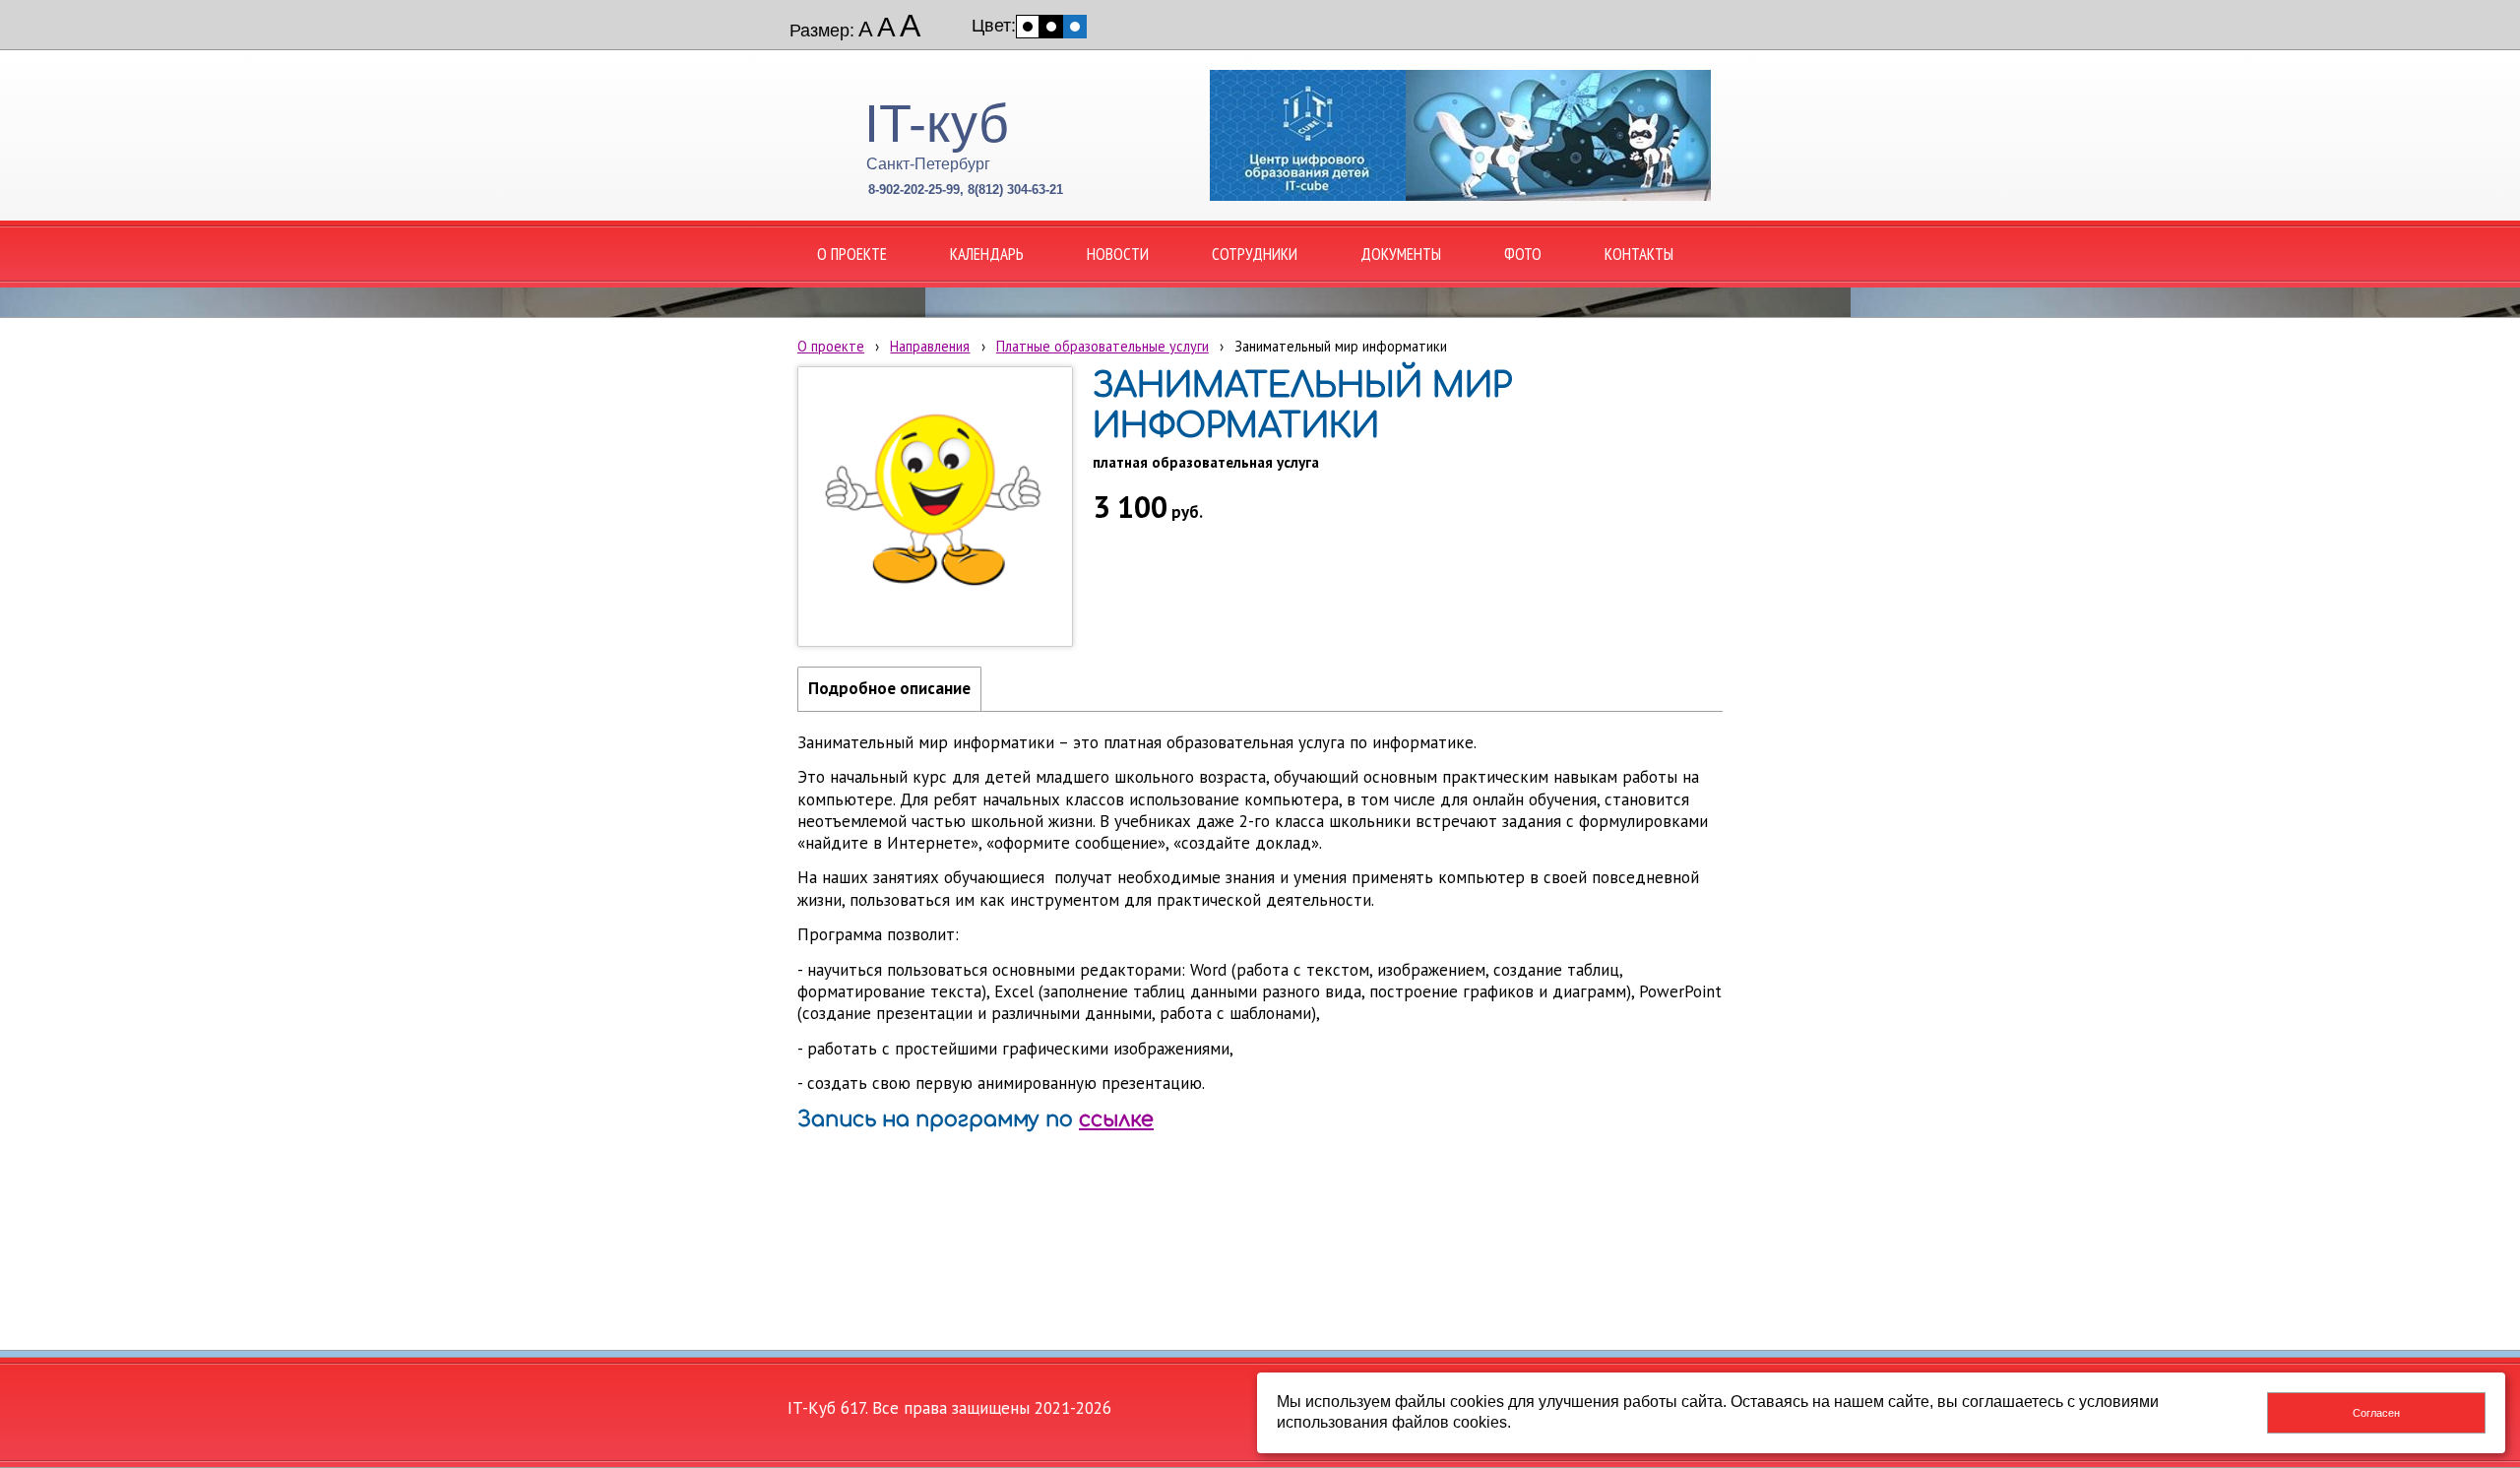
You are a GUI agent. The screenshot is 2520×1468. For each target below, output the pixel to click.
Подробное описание (889, 688)
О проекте (831, 346)
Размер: (822, 31)
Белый (1028, 27)
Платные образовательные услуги (1102, 346)
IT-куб (937, 123)
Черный (1051, 27)
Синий (1075, 27)
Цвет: (994, 26)
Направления (930, 346)
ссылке (1116, 1119)
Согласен (2376, 1413)
